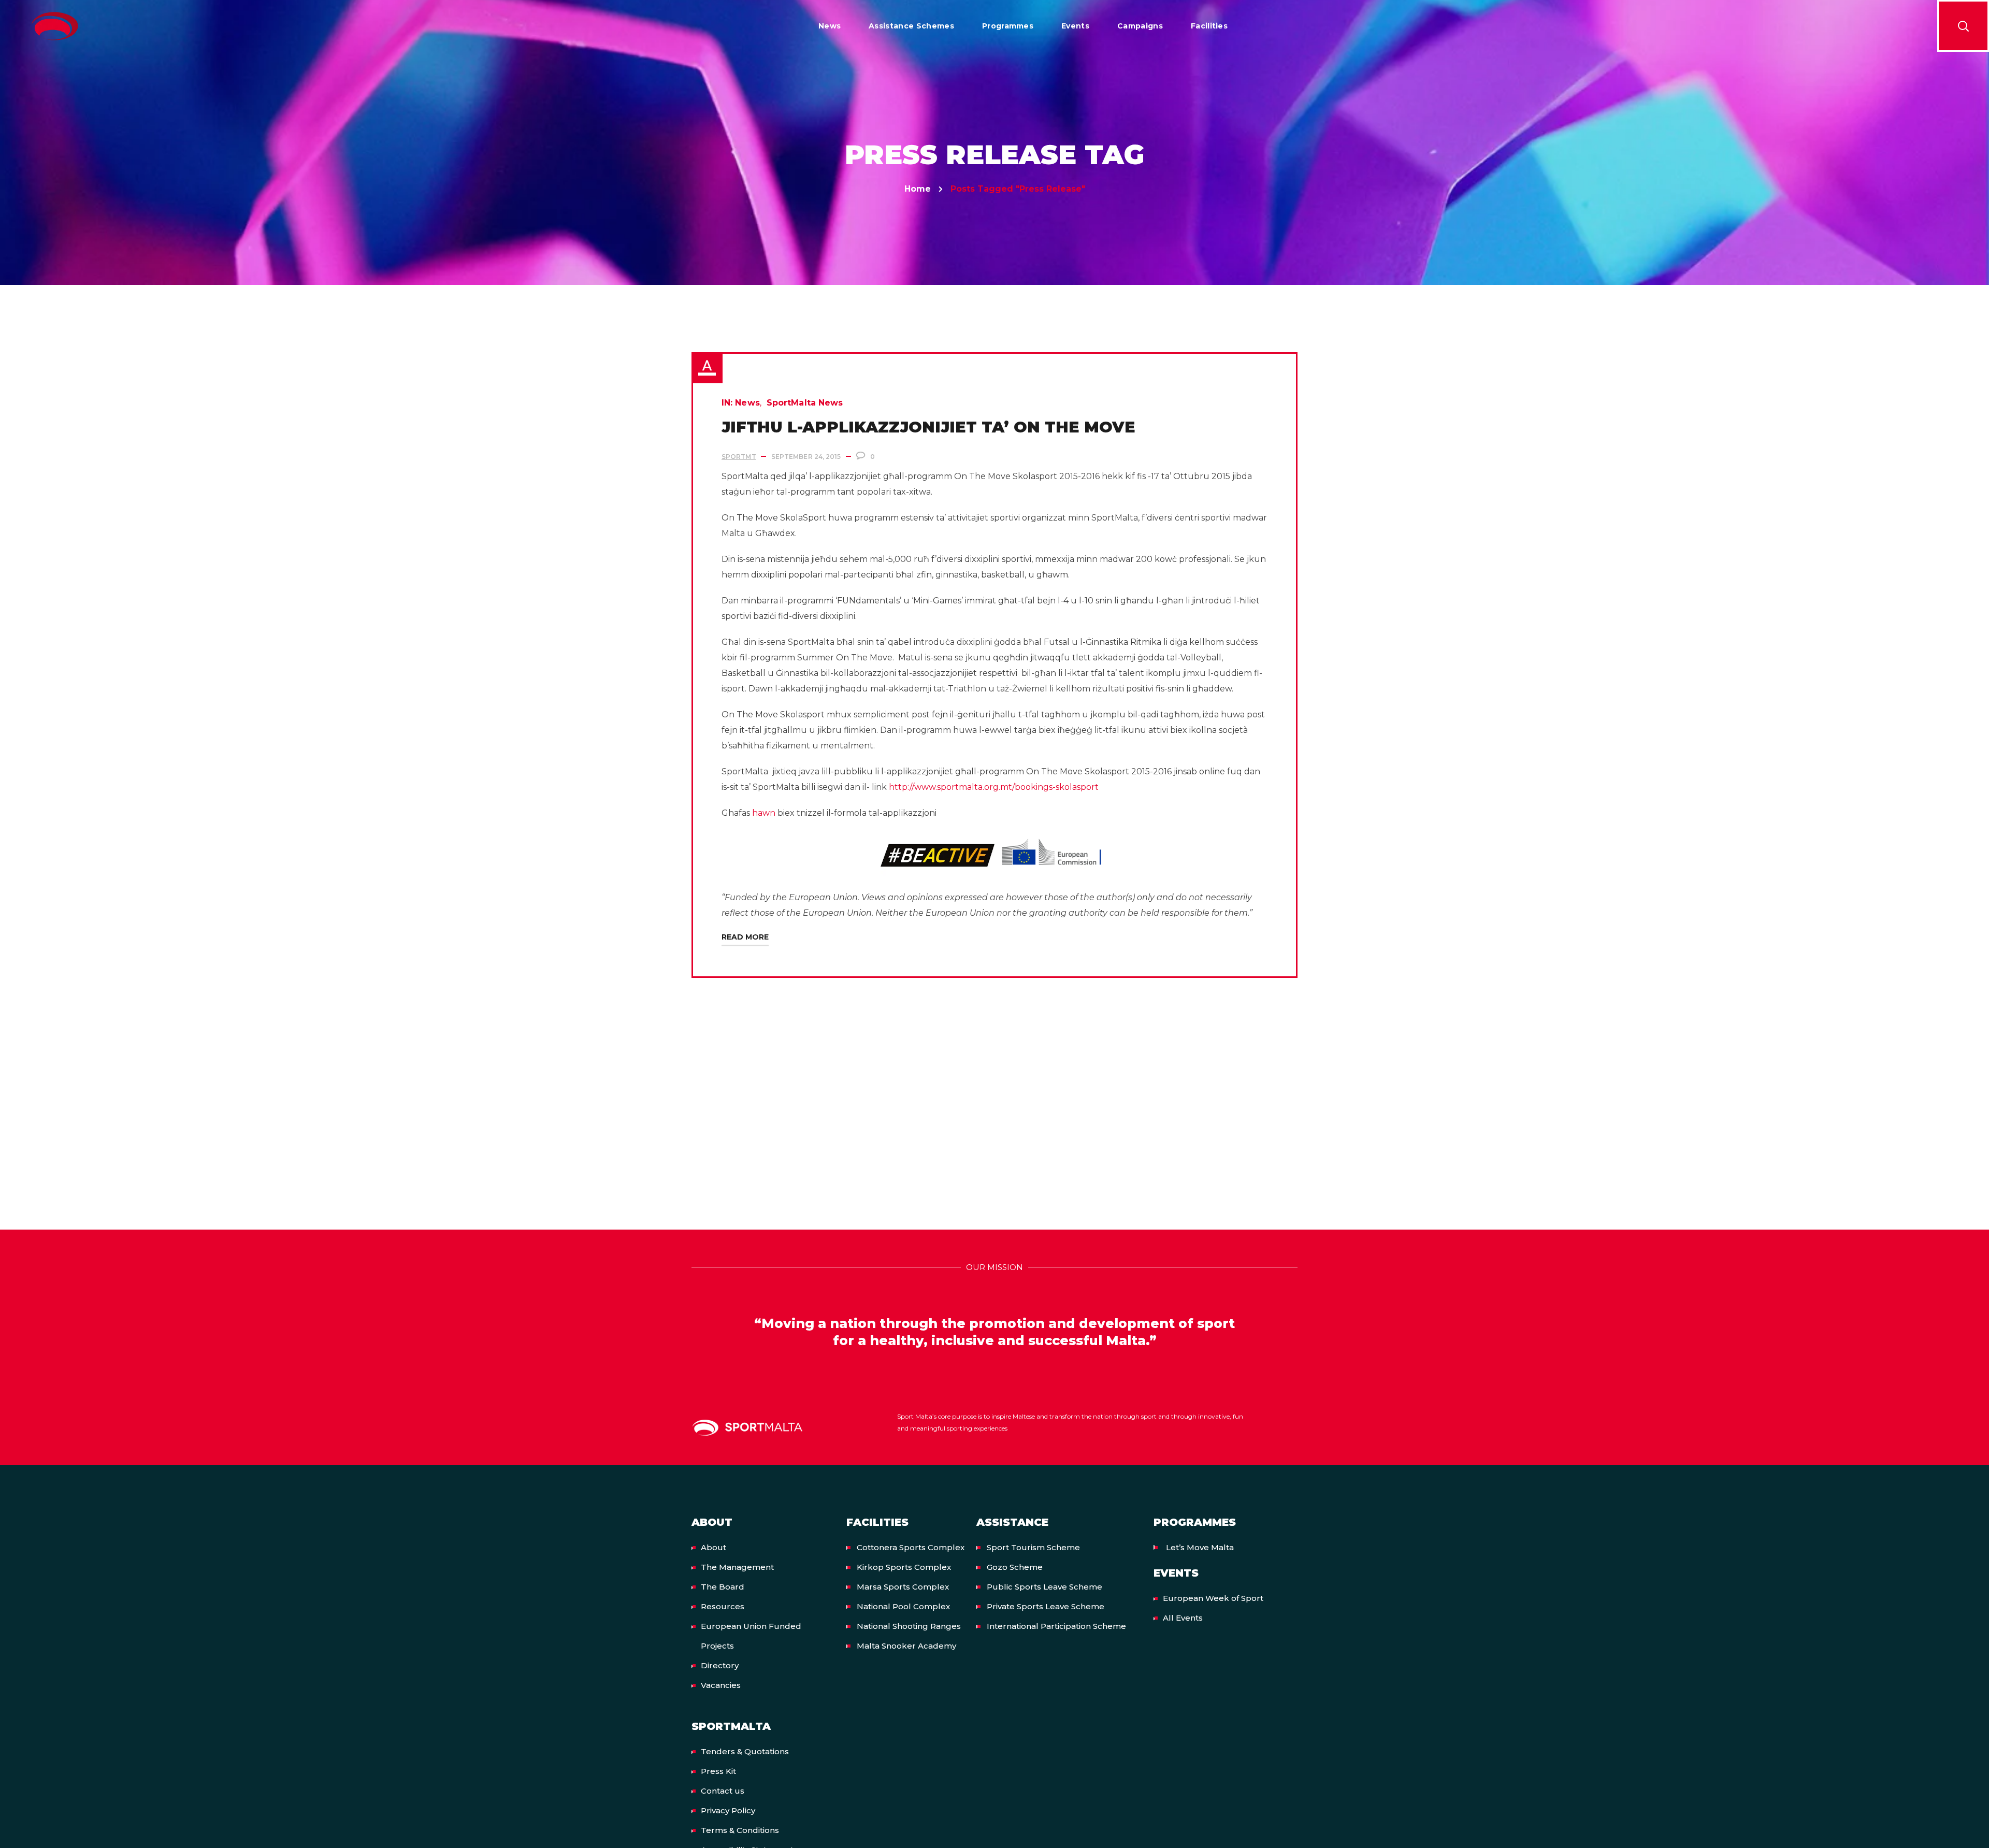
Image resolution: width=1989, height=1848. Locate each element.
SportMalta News (805, 403)
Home (918, 189)
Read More (745, 937)
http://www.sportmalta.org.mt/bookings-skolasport (994, 787)
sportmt (739, 457)
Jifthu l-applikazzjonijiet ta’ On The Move (928, 427)
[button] (1963, 26)
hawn (764, 813)
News (747, 403)
